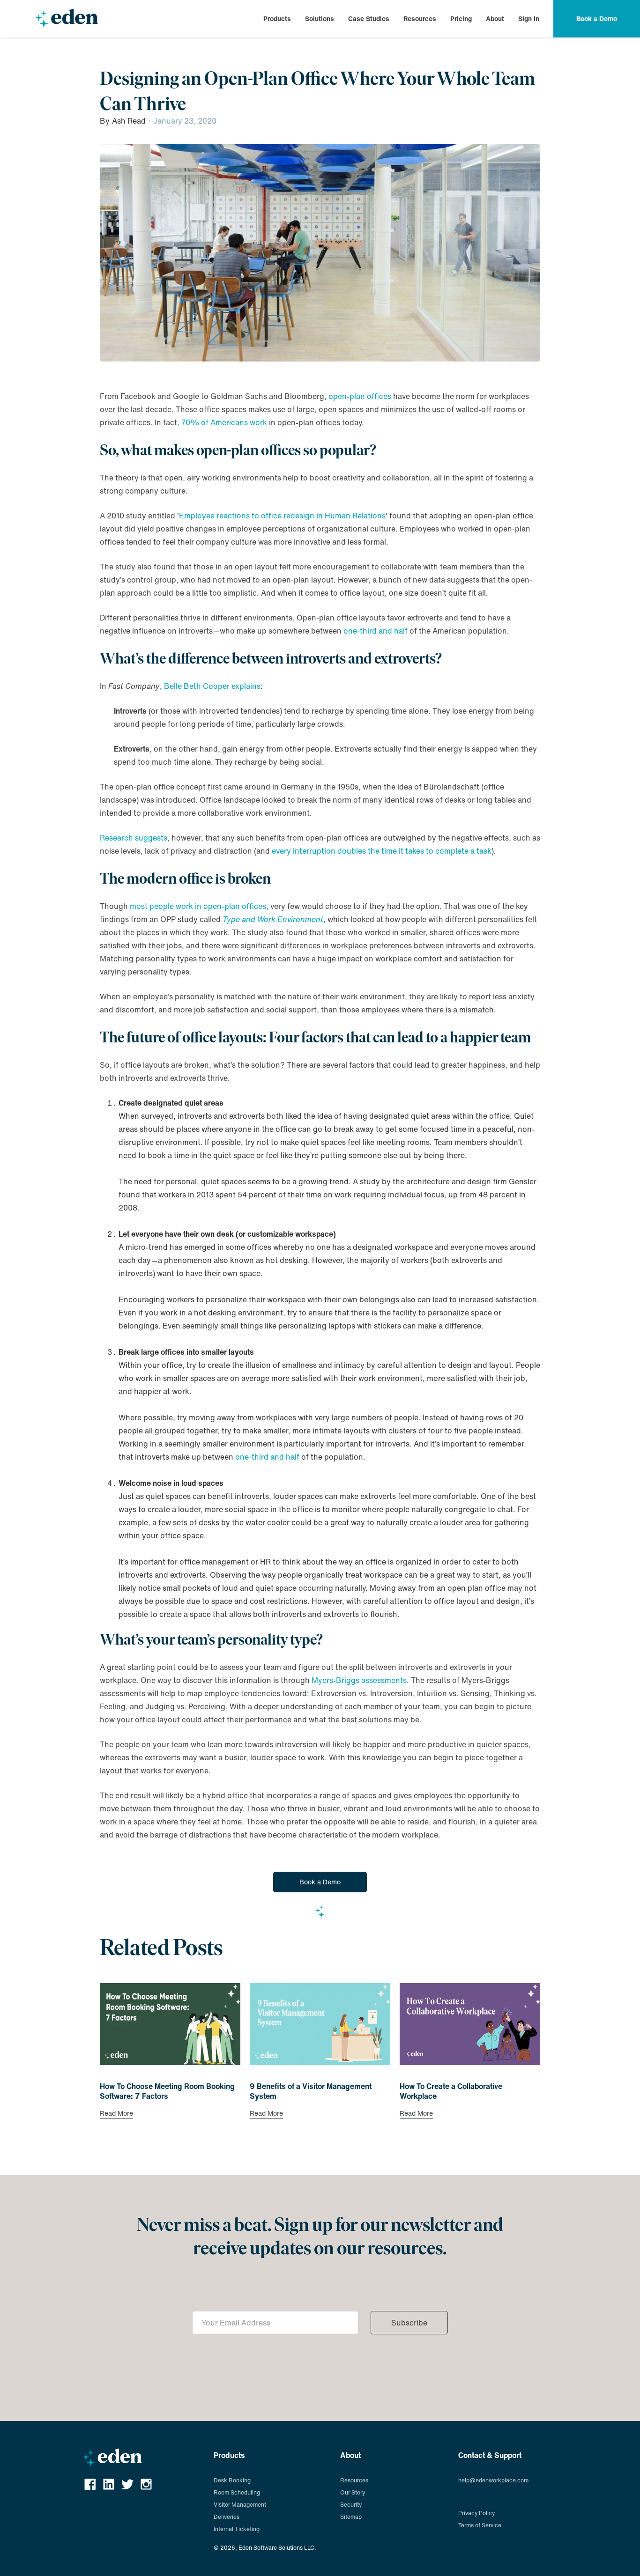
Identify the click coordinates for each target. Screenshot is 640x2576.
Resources (420, 19)
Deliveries (227, 2517)
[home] (67, 19)
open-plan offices (360, 396)
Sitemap (351, 2517)
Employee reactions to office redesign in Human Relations (282, 516)
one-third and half (376, 631)
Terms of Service (480, 2525)
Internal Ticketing (237, 2529)
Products (277, 19)
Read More (116, 2114)
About (495, 19)
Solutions (320, 19)
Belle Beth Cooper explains (212, 686)
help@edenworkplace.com (493, 2480)
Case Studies (369, 18)
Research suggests (134, 838)
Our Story (353, 2492)
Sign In (529, 18)
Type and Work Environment (273, 919)
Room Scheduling (237, 2492)
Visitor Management (240, 2505)
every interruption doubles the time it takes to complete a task (382, 851)
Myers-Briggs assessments (359, 1680)
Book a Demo (320, 1882)
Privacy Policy (476, 2513)
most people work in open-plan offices (198, 906)
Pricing (461, 19)
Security (351, 2505)
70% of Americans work (224, 422)
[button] (277, 19)
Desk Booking (232, 2480)
